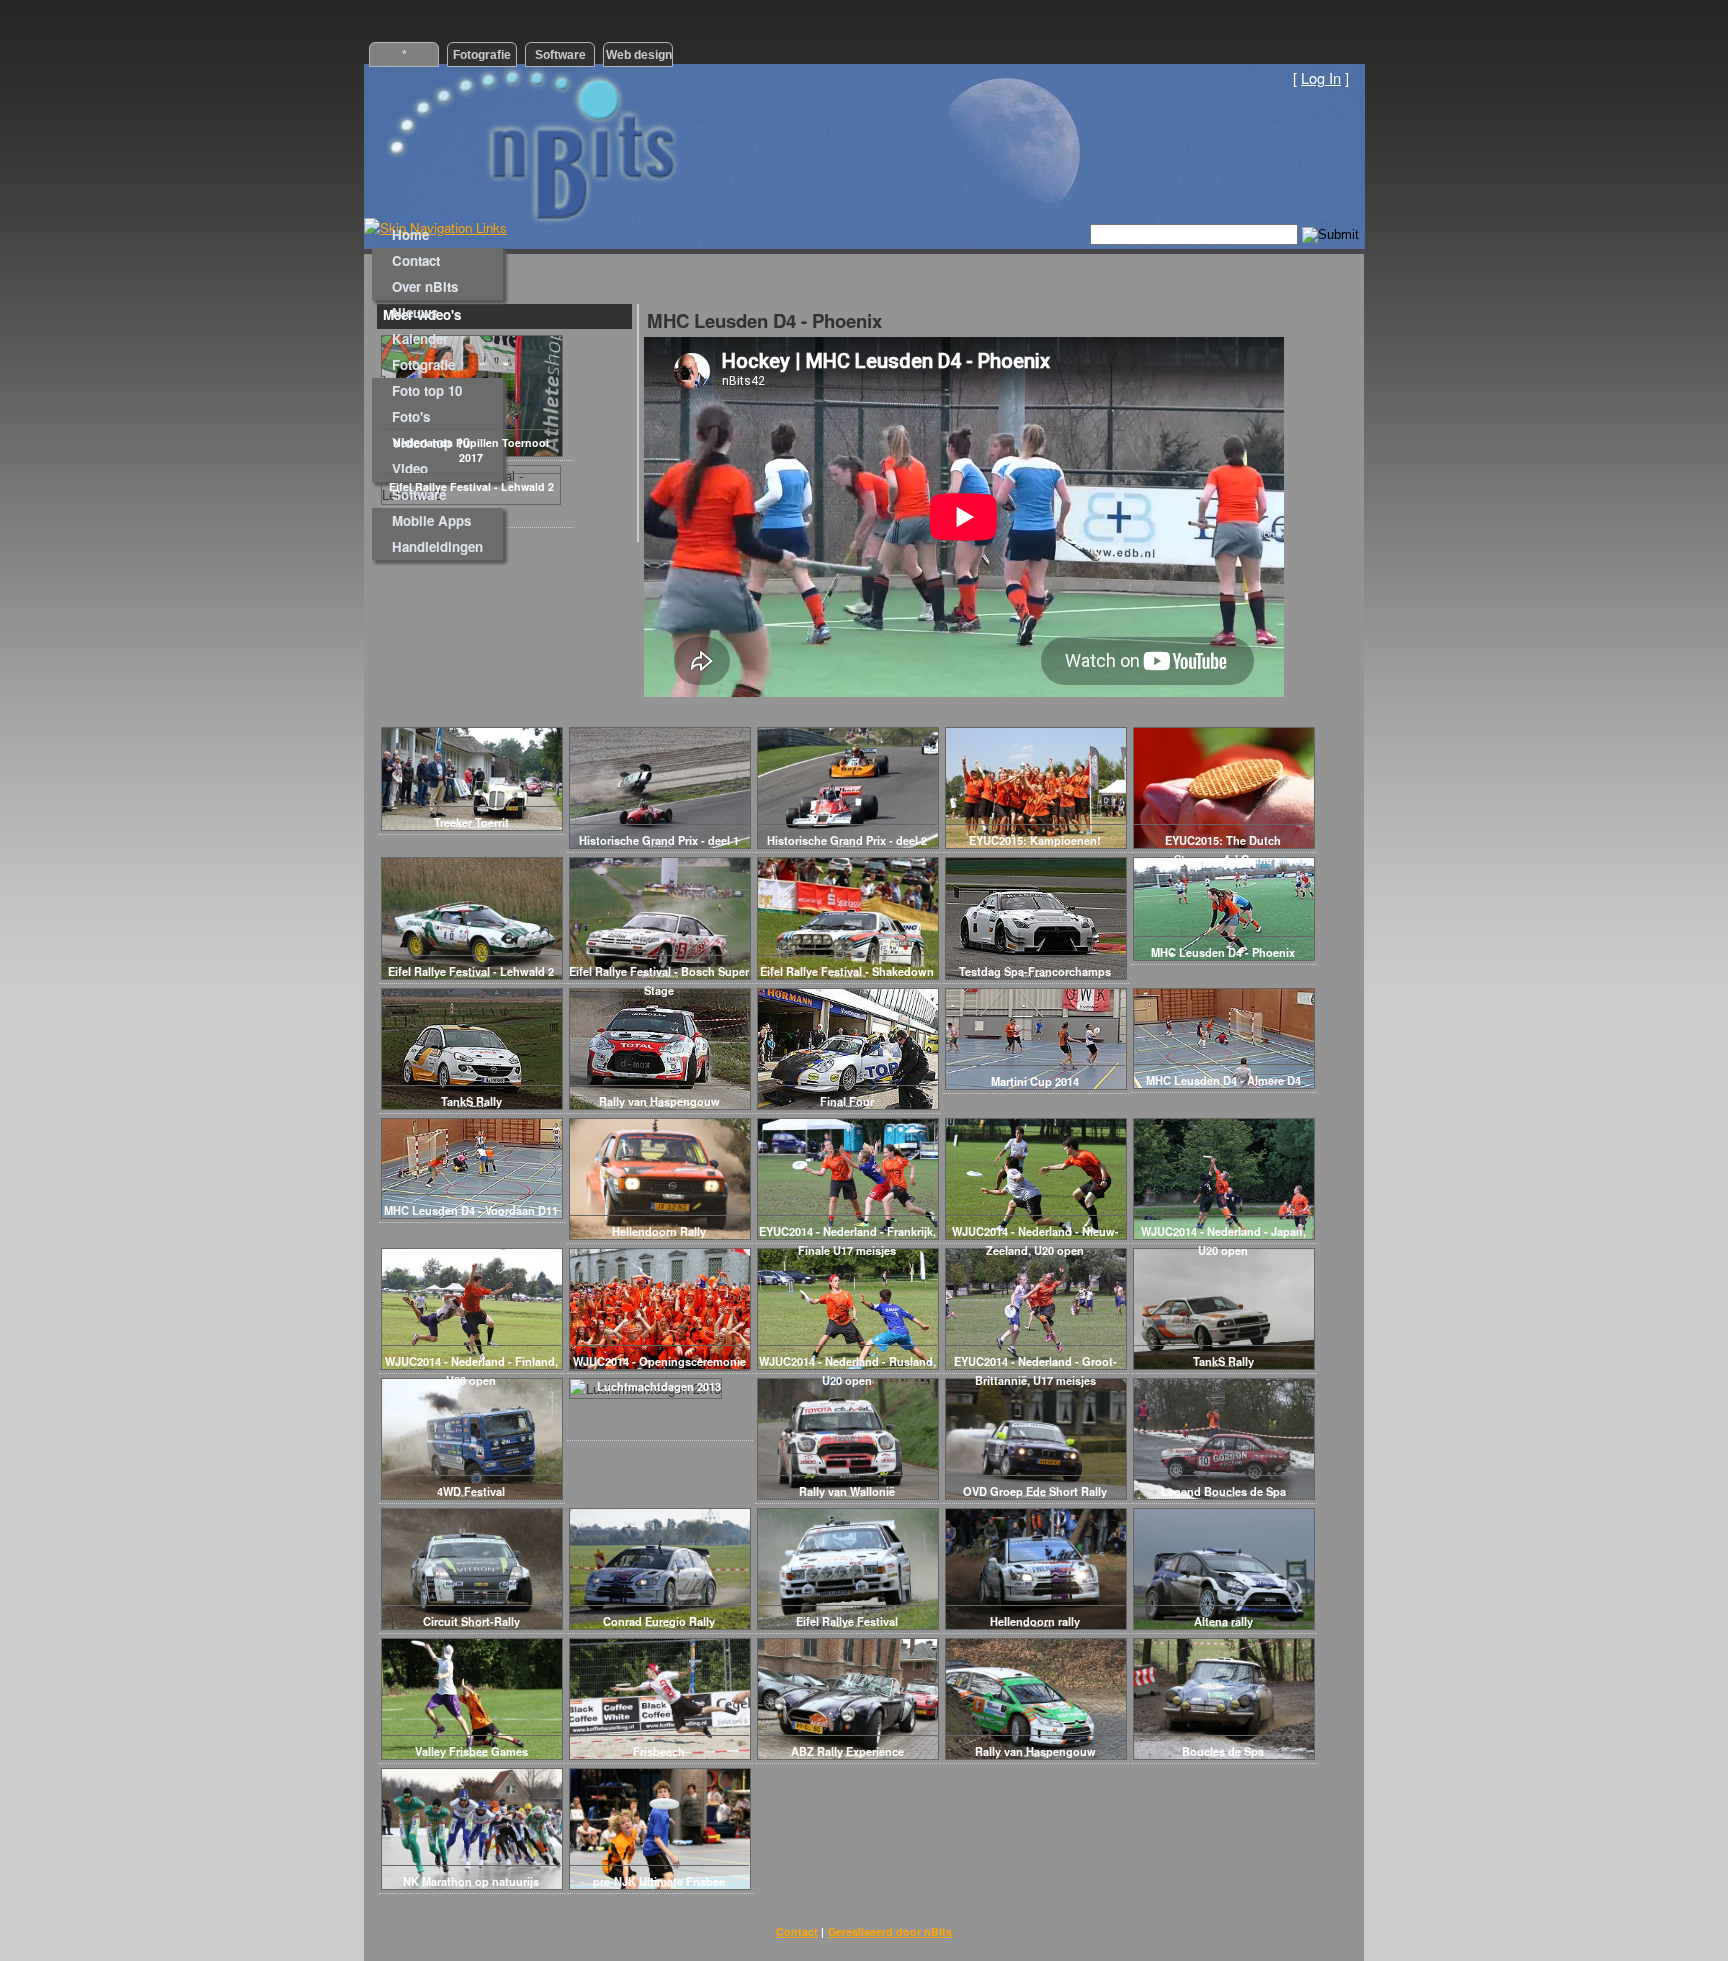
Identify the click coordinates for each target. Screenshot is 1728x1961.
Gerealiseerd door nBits (890, 1931)
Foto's (411, 416)
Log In (1321, 77)
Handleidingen (437, 546)
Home (410, 234)
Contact (416, 260)
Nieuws (415, 312)
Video (410, 468)
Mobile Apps (431, 520)
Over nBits (425, 286)
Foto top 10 (427, 390)
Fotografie (423, 364)
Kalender (420, 338)
